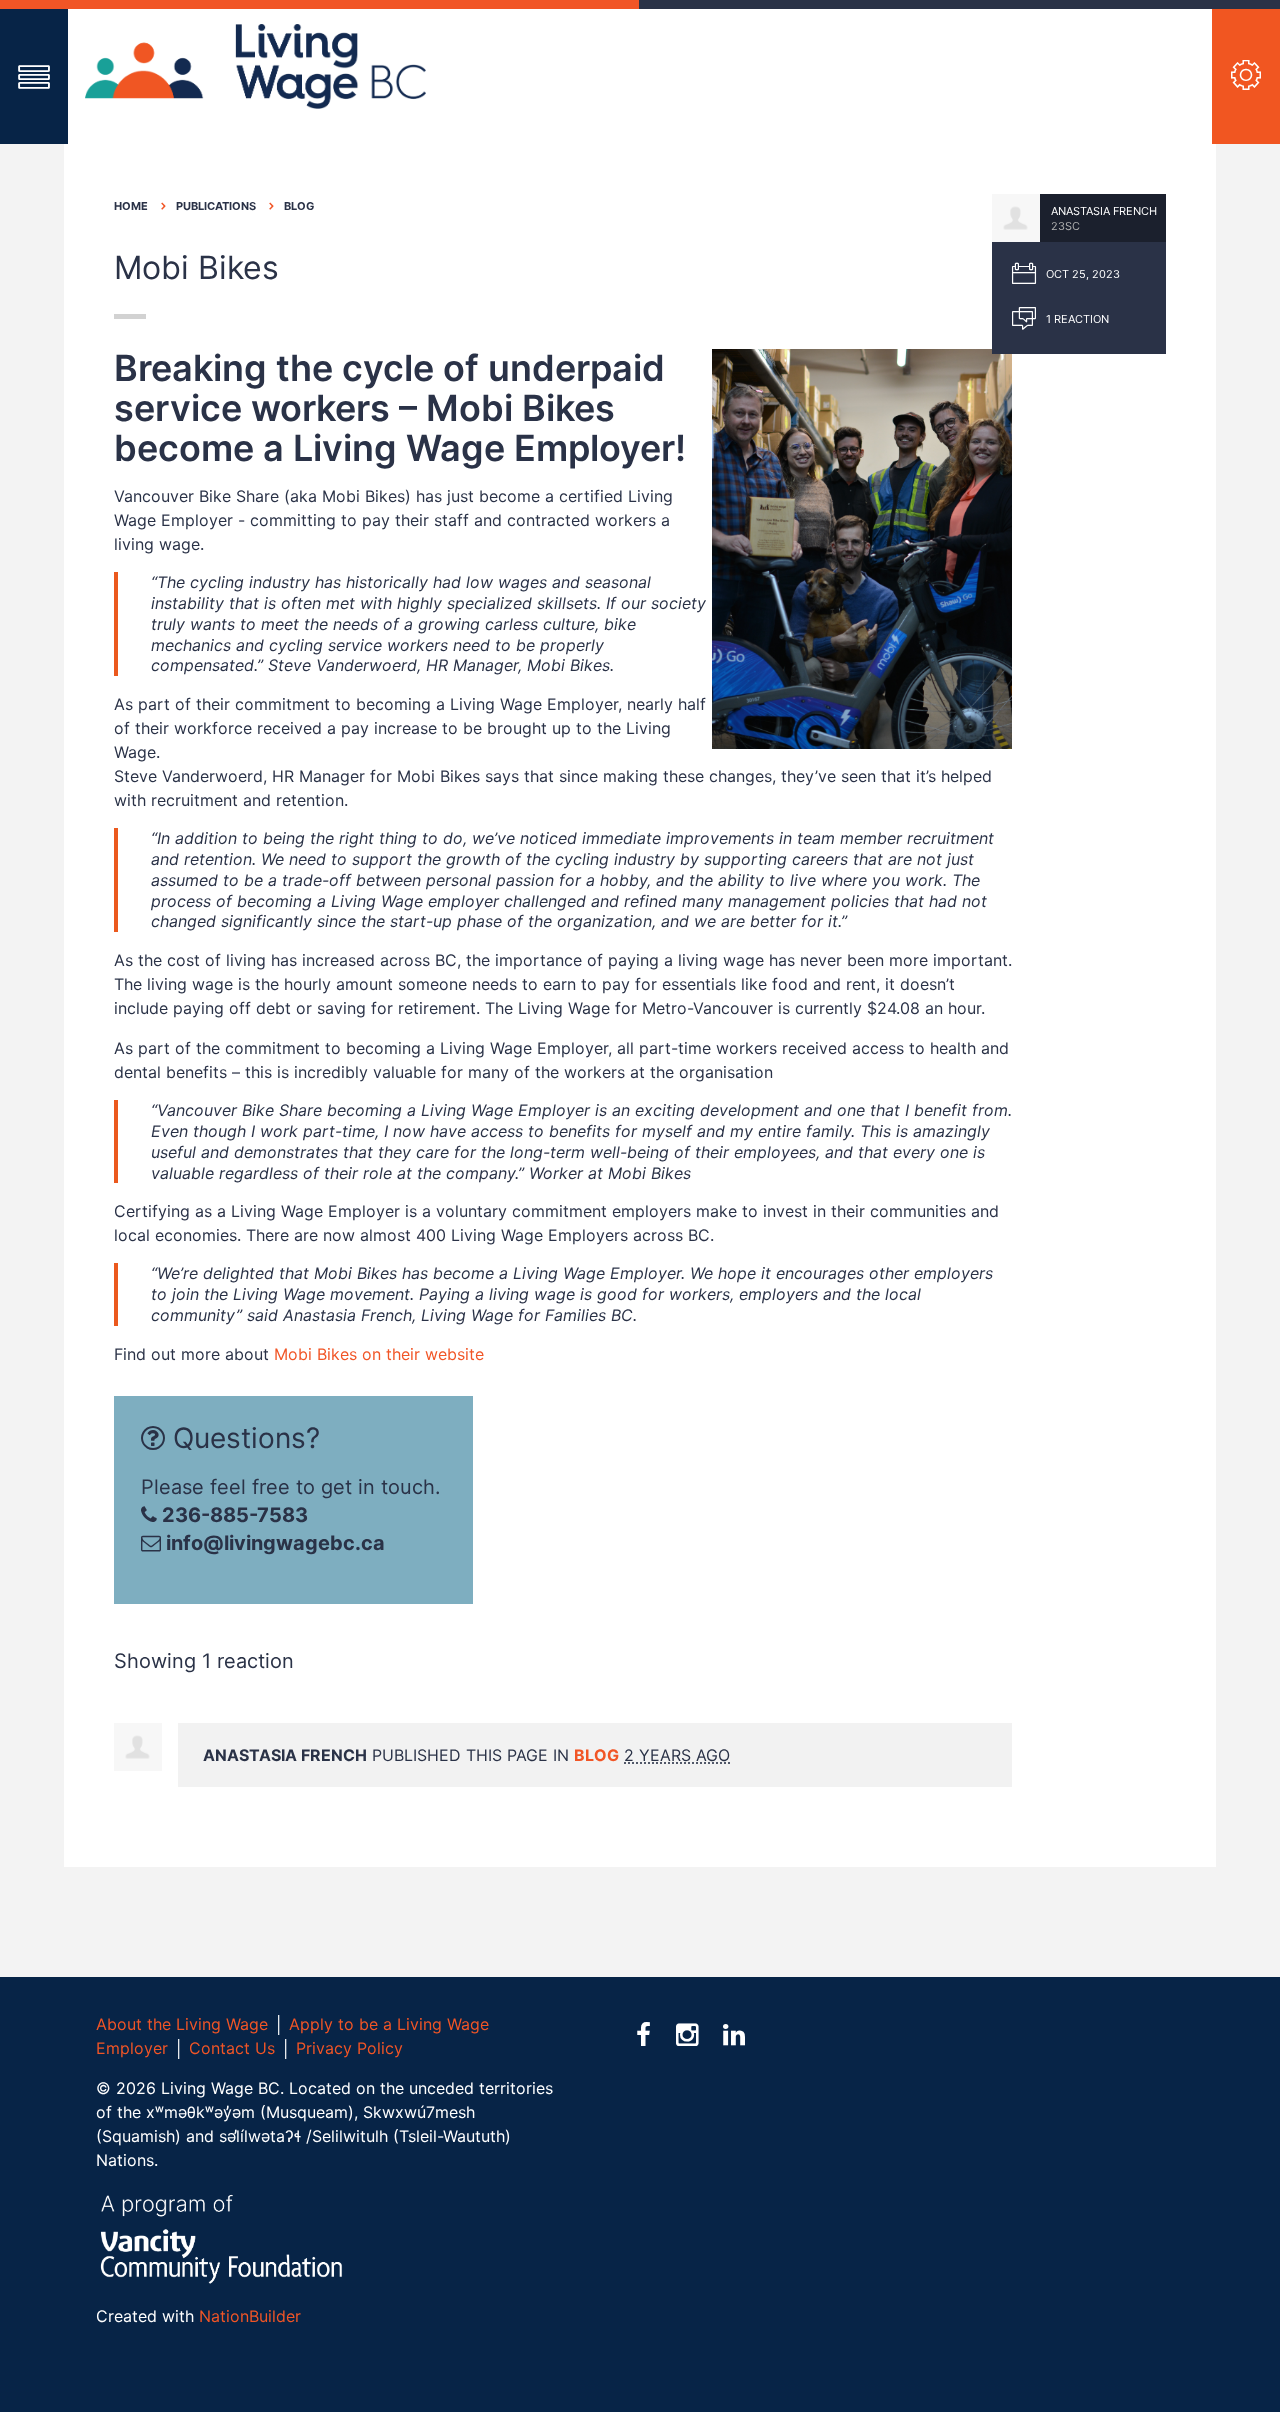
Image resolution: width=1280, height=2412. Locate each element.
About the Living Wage (182, 2024)
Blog (299, 206)
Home (131, 206)
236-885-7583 (232, 1515)
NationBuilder (250, 2316)
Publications (216, 206)
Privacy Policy (349, 2048)
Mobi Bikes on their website (379, 1354)
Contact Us (232, 2048)
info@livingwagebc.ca (275, 1543)
